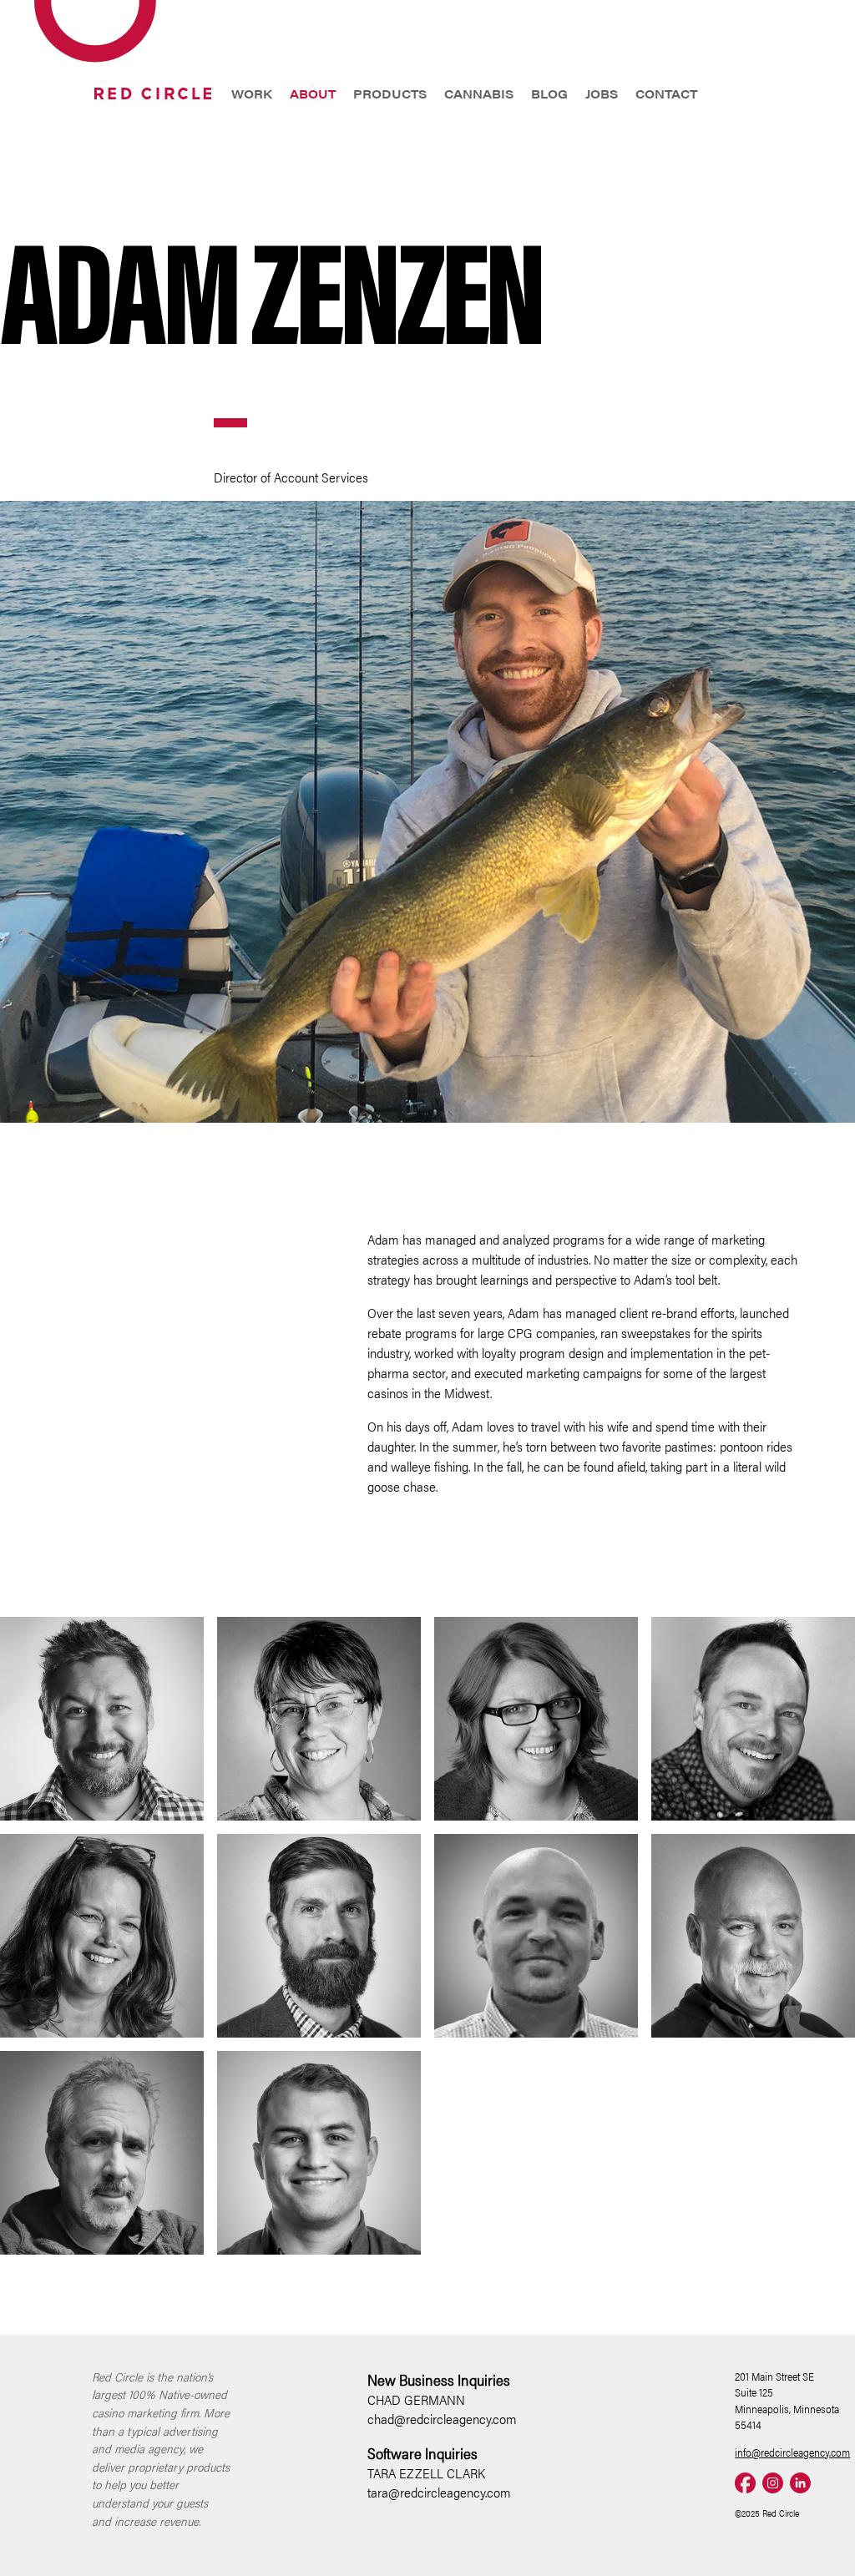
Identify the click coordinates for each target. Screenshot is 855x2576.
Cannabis (479, 93)
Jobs (602, 93)
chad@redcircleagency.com (442, 2419)
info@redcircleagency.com (792, 2452)
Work (252, 93)
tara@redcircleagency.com (439, 2492)
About (313, 93)
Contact (666, 93)
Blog (549, 93)
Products (390, 93)
